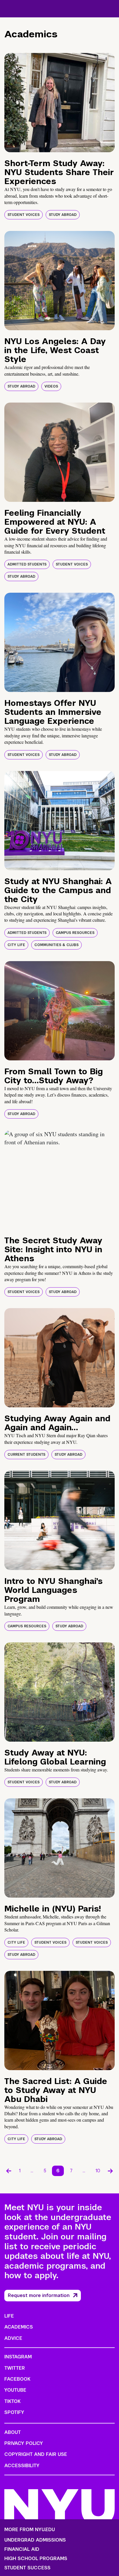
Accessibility (22, 2466)
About (13, 2432)
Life (9, 2316)
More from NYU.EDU (30, 2530)
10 (98, 2171)
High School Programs (36, 2559)
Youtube (15, 2390)
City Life (16, 945)
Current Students (26, 1455)
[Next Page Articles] (110, 2171)
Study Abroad (63, 215)
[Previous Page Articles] (9, 2171)
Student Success (27, 2568)
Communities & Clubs (56, 945)
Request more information (39, 2295)
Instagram (18, 2357)
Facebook (17, 2379)
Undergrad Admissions (35, 2540)
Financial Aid (22, 2549)
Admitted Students (27, 564)
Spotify (14, 2412)
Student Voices (24, 215)
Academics (19, 2327)
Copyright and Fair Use (36, 2454)
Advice (13, 2338)
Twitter (15, 2368)
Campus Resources (75, 933)
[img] (59, 103)
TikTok (12, 2401)
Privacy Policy (24, 2443)
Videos (51, 386)
